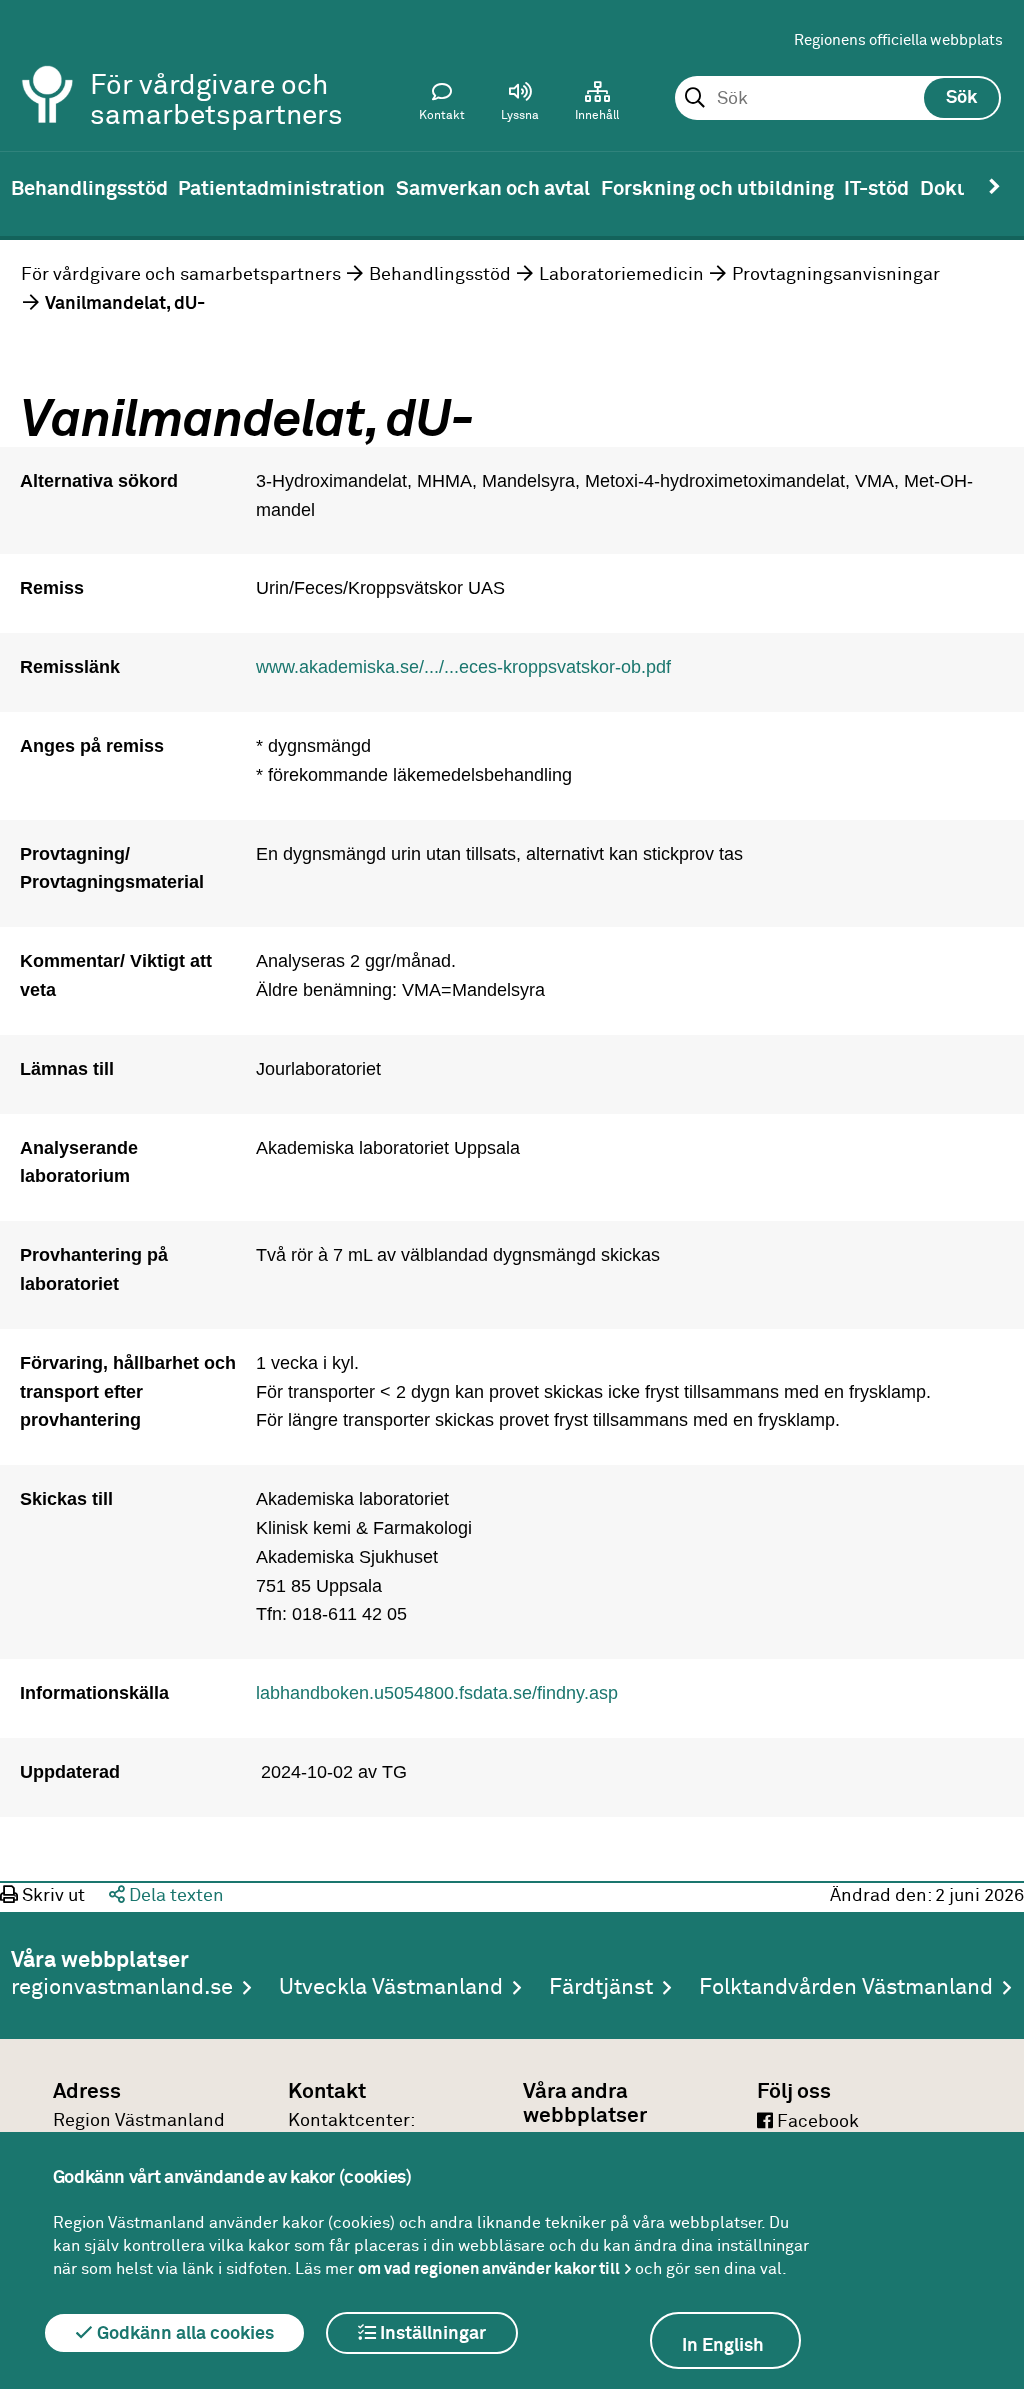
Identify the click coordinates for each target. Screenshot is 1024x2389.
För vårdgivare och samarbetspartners (181, 275)
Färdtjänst (601, 1988)
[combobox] (837, 99)
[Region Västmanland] (48, 67)
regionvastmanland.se (122, 1988)
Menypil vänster (30, 187)
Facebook (816, 2122)
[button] (520, 106)
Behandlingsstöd (440, 275)
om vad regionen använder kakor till (489, 2269)
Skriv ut (51, 1896)
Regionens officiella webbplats (898, 40)
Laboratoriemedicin (621, 275)
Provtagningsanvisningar (836, 275)
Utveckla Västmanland (391, 1988)
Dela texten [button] (174, 1896)
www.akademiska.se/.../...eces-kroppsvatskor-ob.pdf (463, 667)
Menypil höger (994, 187)
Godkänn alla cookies (183, 2334)
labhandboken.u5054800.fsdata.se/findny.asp (437, 1693)
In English (723, 2346)
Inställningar (431, 2334)
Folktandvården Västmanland (846, 1988)
